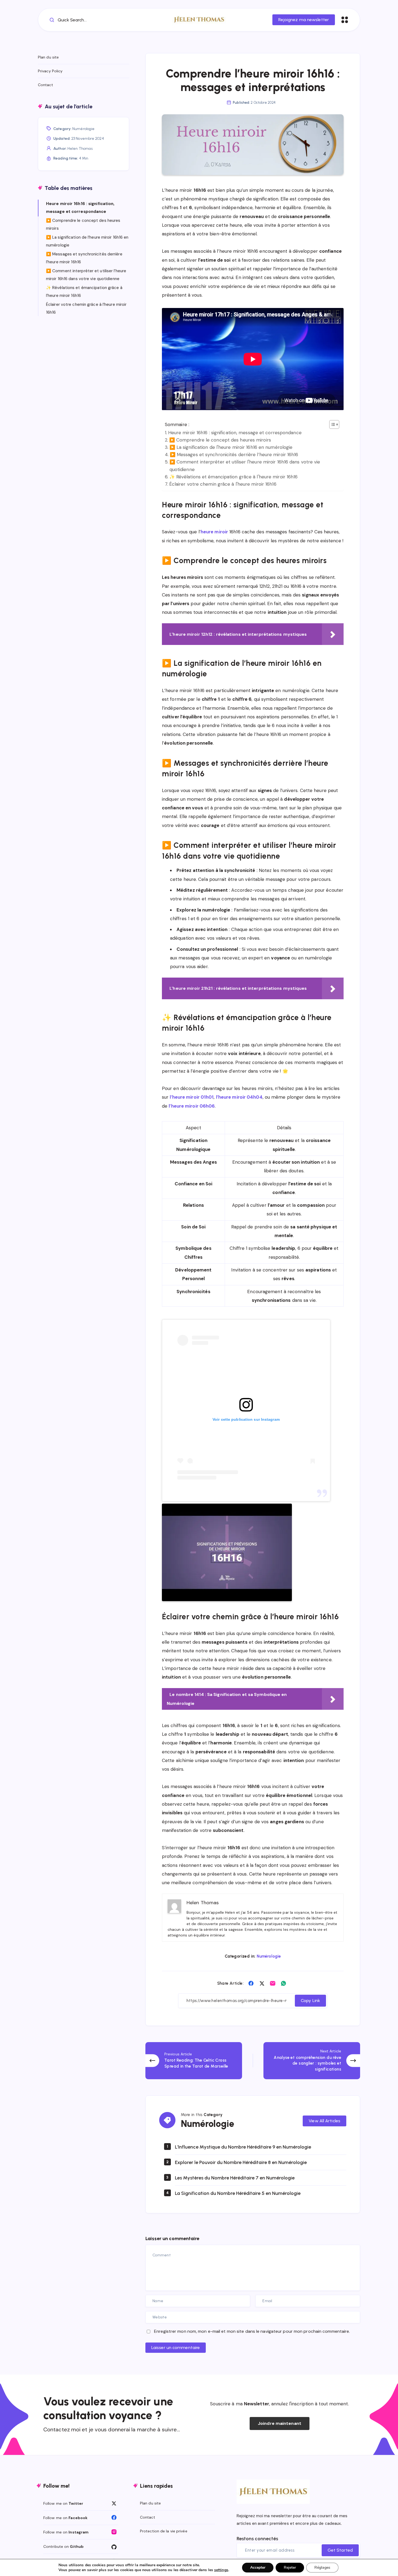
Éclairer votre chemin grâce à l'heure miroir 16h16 (223, 484)
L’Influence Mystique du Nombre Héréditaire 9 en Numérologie (243, 2147)
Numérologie (269, 1956)
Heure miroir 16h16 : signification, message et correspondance (235, 433)
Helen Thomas (80, 149)
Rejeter (290, 2567)
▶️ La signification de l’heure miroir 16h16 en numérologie (87, 241)
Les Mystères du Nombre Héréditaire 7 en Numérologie (235, 2178)
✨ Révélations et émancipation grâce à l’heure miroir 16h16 (84, 292)
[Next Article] (312, 2061)
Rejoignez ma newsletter (304, 20)
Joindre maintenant (280, 2423)
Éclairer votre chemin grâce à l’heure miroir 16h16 (86, 308)
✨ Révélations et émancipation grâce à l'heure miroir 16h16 (233, 477)
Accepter (258, 2567)
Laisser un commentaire (176, 2348)
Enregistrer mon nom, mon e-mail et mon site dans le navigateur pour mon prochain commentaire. (252, 2331)
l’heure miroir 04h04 (239, 1097)
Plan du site (48, 57)
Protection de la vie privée (164, 2531)
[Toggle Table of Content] (332, 424)
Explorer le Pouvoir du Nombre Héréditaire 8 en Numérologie (241, 2162)
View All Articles (324, 2121)
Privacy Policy (50, 71)
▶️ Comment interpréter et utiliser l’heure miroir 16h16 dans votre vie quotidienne (86, 275)
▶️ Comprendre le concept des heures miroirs (220, 440)
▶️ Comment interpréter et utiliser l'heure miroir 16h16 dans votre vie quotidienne (245, 465)
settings (221, 2570)
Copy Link (310, 2001)
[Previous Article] (194, 2061)
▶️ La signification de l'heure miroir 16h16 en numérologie (231, 447)
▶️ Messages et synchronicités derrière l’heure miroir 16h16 (234, 455)
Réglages (322, 2567)
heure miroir (214, 532)
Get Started (340, 2550)
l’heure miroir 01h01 (192, 1097)
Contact (45, 85)
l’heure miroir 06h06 (192, 1106)
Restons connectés (257, 2539)
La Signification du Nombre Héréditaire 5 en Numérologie (238, 2193)
